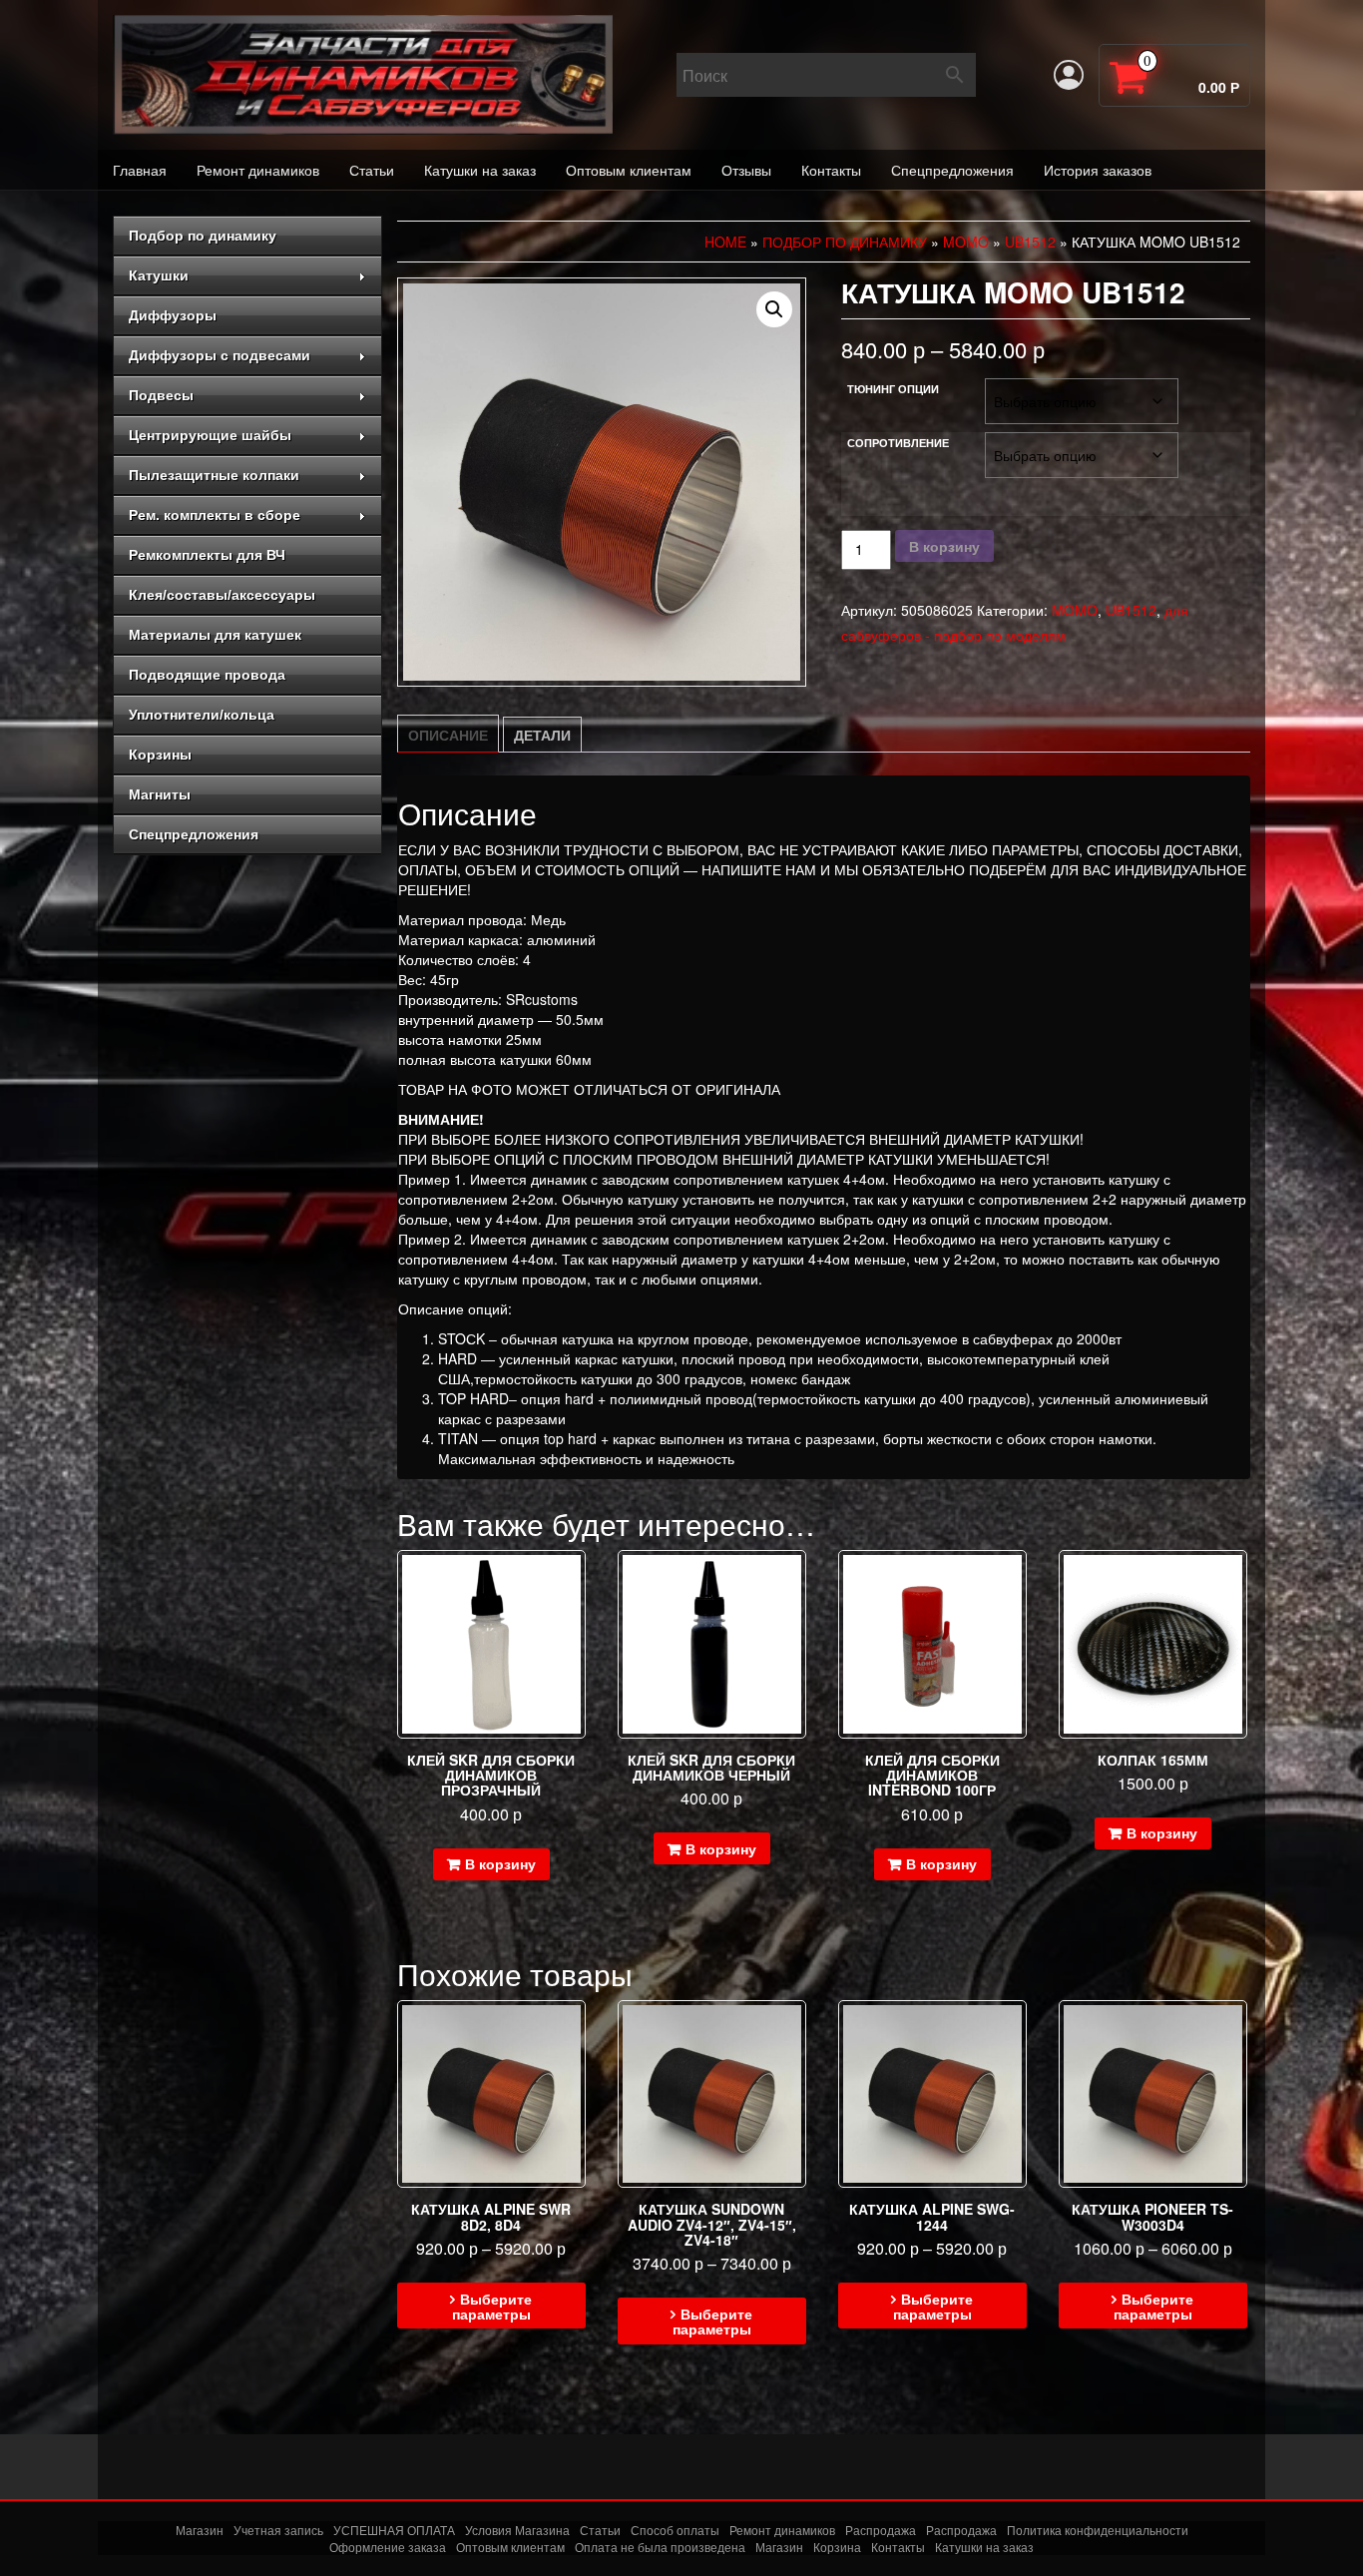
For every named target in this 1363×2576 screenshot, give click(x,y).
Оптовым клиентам (629, 170)
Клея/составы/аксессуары (222, 595)
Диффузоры (173, 315)
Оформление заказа (388, 2548)
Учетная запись (278, 2530)
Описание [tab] (448, 735)
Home (725, 242)
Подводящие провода (207, 675)
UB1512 (1030, 242)
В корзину (944, 546)
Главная (140, 170)
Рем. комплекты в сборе (215, 515)
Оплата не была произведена (660, 2548)
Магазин (200, 2530)
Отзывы (746, 170)
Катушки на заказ (480, 170)
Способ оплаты (675, 2530)
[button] (774, 309)
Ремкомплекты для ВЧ (207, 555)
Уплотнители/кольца (202, 715)
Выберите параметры (492, 2306)
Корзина (837, 2548)
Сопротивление (898, 443)
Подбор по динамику (203, 236)
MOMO (966, 242)
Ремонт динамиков (258, 170)
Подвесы (161, 395)
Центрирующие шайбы (210, 435)
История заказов (1098, 170)
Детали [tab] (542, 735)
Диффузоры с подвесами (220, 355)
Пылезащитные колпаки (214, 475)
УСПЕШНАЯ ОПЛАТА (394, 2530)
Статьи (372, 170)
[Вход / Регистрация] (1069, 75)
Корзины (160, 755)
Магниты (160, 794)
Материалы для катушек (215, 635)
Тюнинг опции (893, 389)
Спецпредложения (952, 170)
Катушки (159, 275)
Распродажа (881, 2530)
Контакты (831, 170)
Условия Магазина (517, 2530)
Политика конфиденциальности (1098, 2530)
